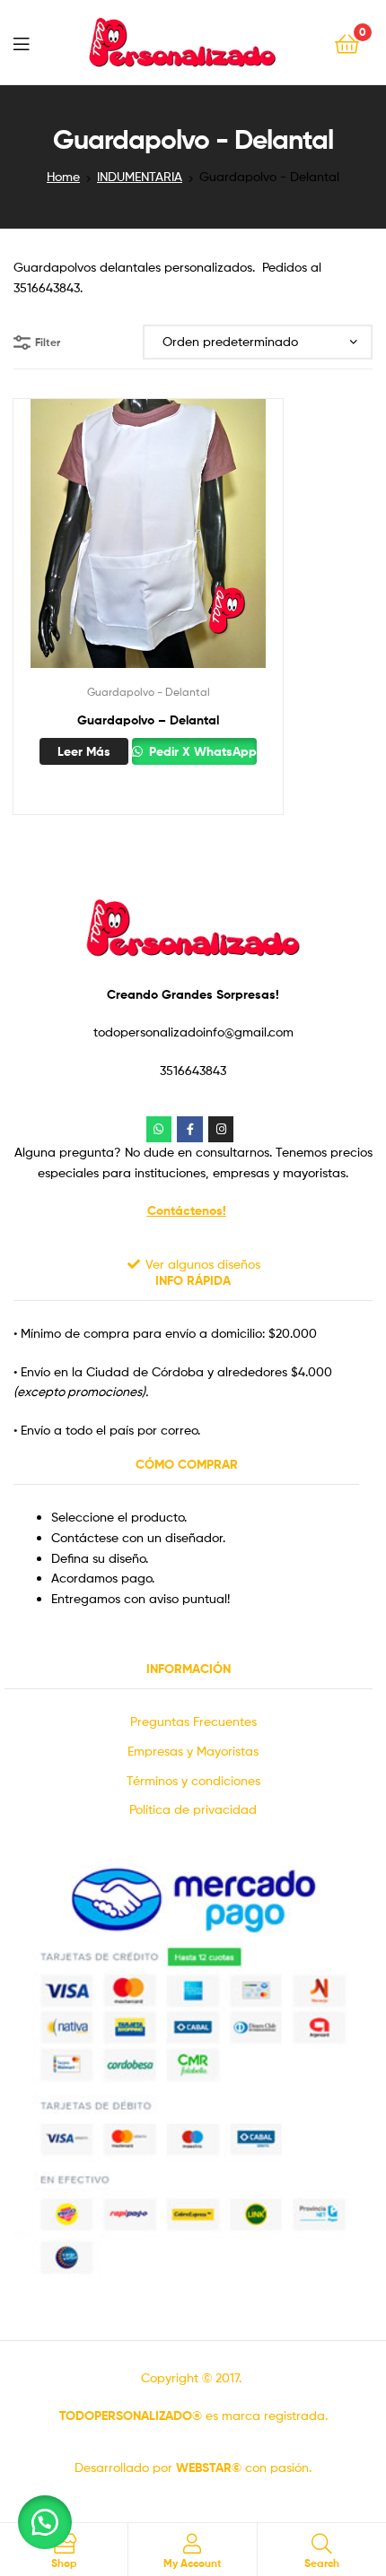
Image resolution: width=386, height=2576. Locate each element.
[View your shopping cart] (347, 43)
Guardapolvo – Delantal (148, 720)
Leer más (84, 751)
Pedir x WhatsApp (201, 751)
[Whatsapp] (159, 1129)
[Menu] (21, 42)
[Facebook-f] (190, 1129)
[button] (45, 2522)
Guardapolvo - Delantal (149, 692)
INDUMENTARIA (140, 176)
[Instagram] (221, 1129)
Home (63, 176)
